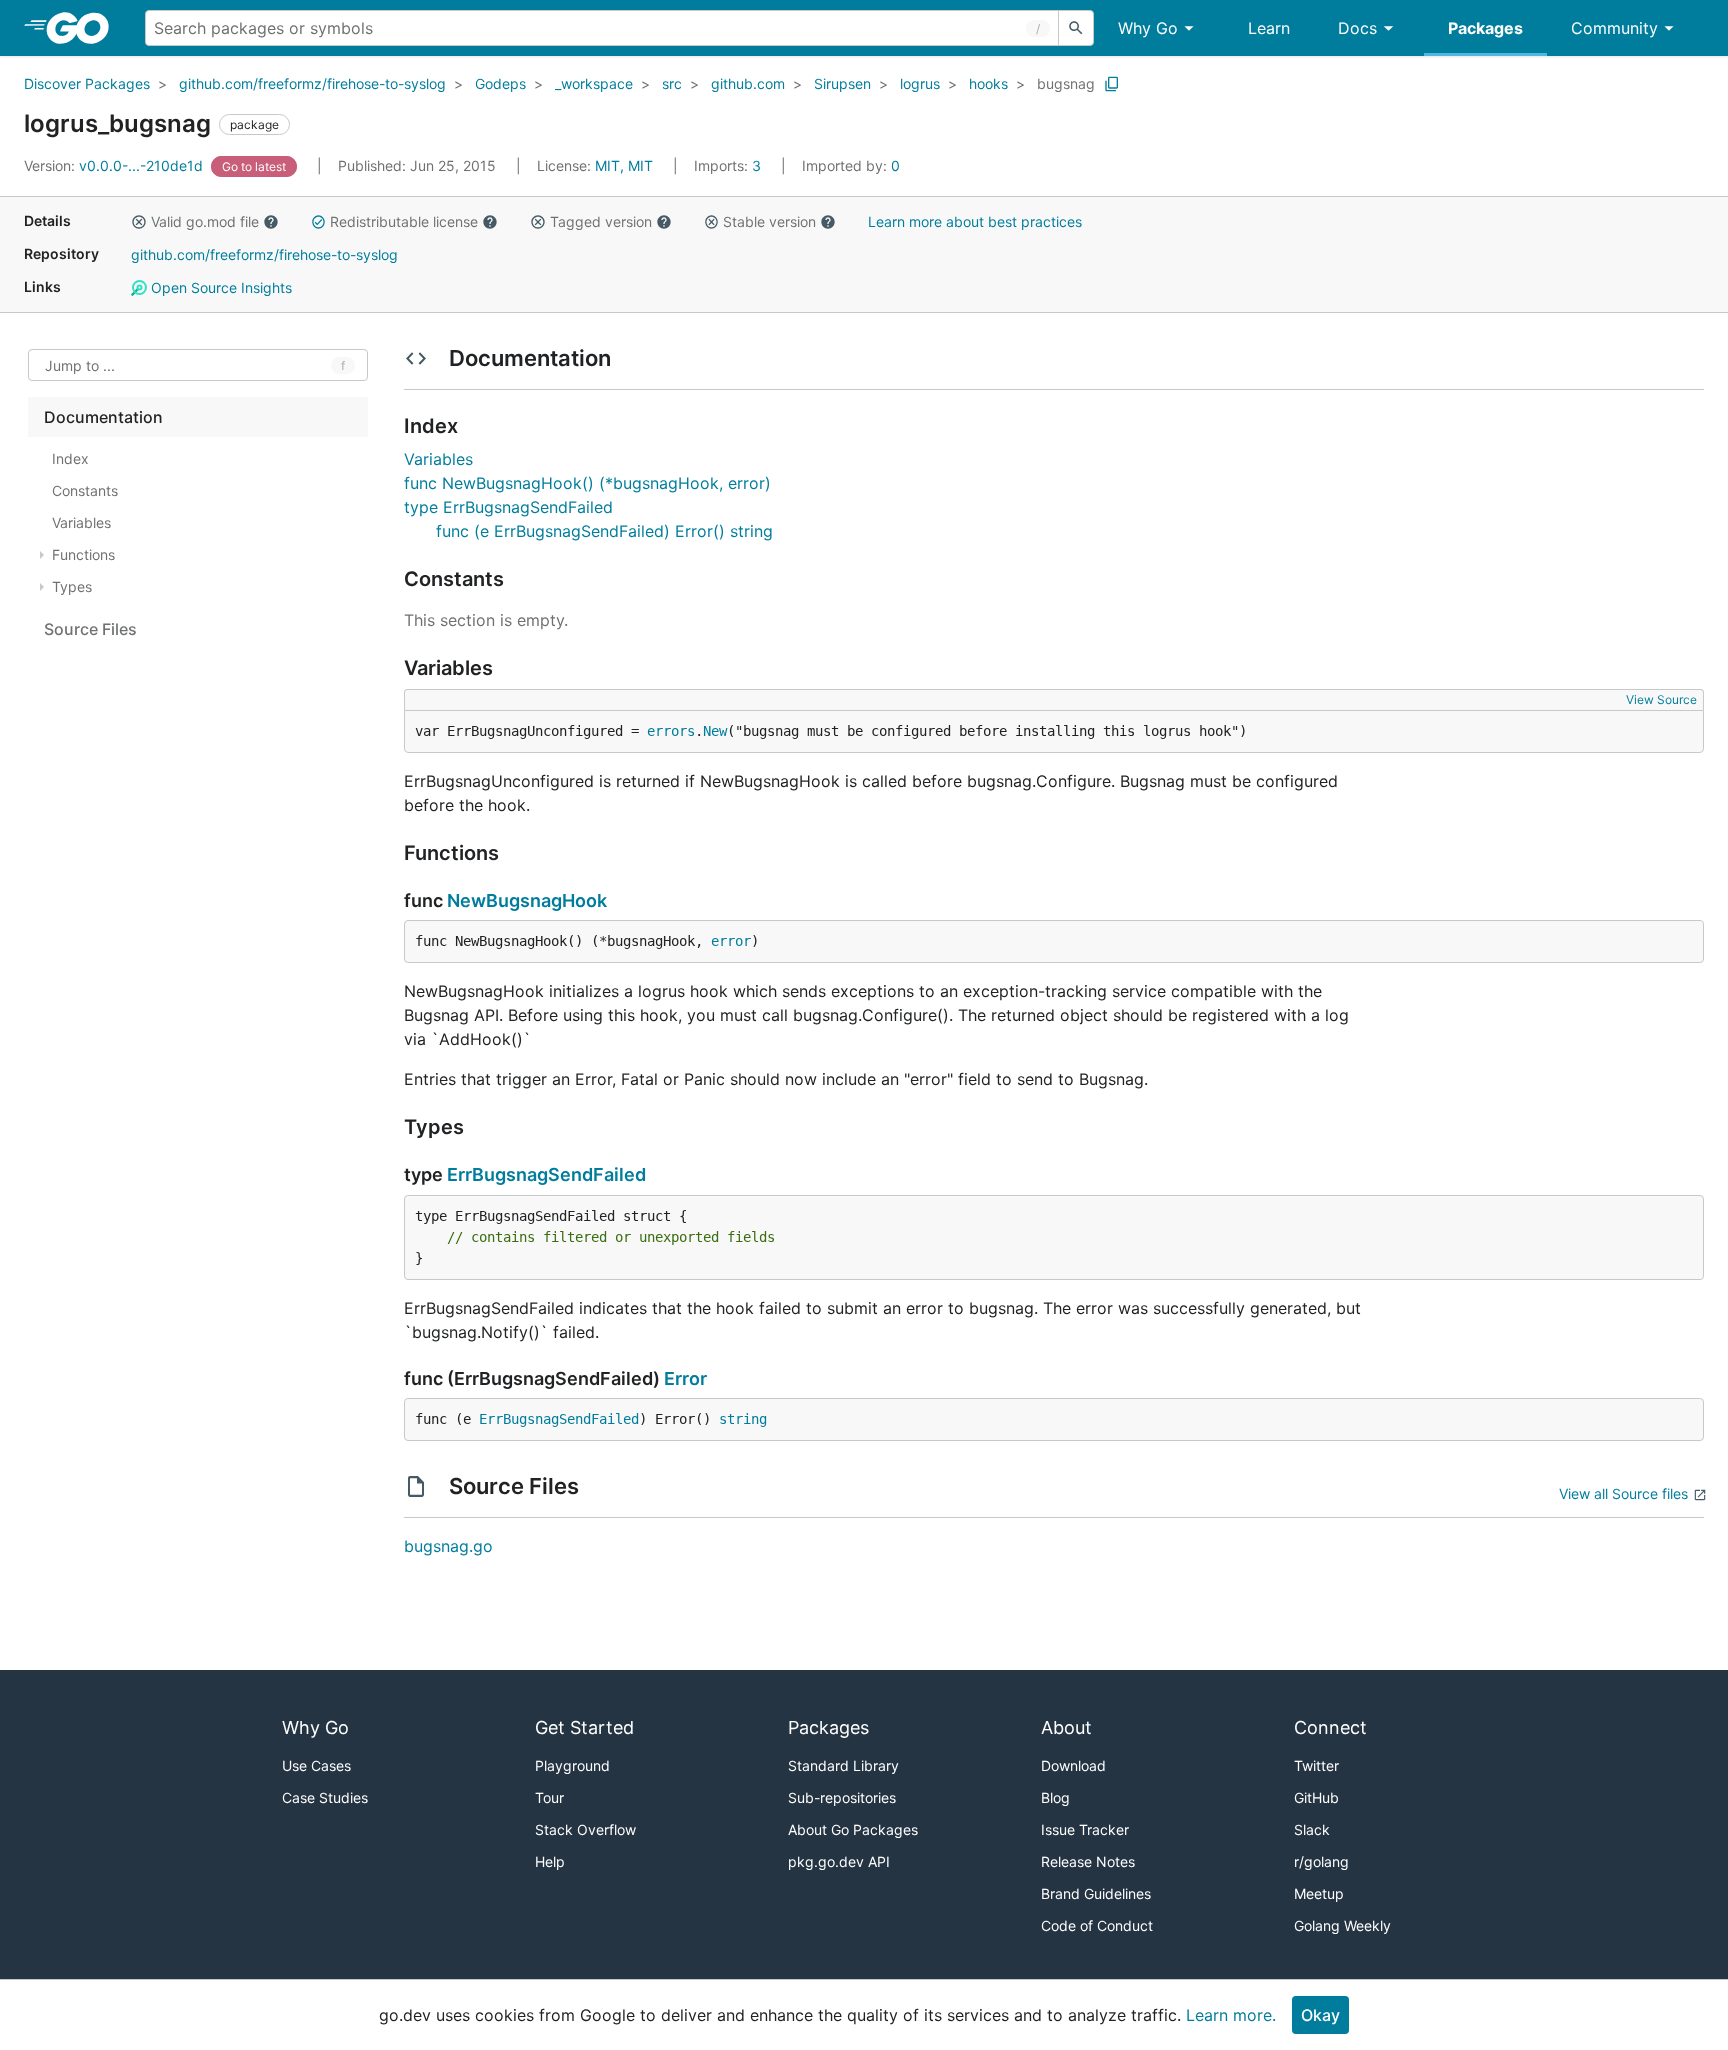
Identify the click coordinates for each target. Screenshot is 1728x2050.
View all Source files (1623, 1493)
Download (1073, 1765)
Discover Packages (87, 83)
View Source (1661, 699)
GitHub (1316, 1797)
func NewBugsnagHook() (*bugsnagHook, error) (587, 483)
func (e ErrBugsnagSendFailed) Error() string (604, 531)
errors (671, 731)
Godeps (500, 83)
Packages (1485, 28)
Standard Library (843, 1765)
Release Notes (1088, 1861)
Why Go (1148, 28)
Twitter (1316, 1765)
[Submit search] (1076, 28)
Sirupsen (842, 83)
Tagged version (601, 221)
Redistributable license (404, 221)
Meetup (1319, 1893)
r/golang (1321, 1861)
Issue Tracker (1085, 1829)
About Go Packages (853, 1829)
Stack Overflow (585, 1829)
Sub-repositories (842, 1797)
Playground (572, 1765)
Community (1614, 28)
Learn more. (1231, 2015)
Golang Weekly (1342, 1925)
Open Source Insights (219, 287)
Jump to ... (80, 365)
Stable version (769, 221)
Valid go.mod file (205, 221)
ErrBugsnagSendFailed (546, 1174)
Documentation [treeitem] (103, 417)
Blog (1055, 1797)
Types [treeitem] (72, 586)
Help (550, 1861)
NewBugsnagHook (527, 900)
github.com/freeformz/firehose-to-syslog (312, 83)
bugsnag (1066, 83)
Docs (1357, 28)
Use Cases (316, 1765)
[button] (139, 222)
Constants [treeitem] (85, 490)
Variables (438, 459)
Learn (1269, 28)
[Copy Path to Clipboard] (1112, 84)
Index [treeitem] (70, 458)
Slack (1312, 1829)
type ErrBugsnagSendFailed (508, 507)
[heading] (84, 28)
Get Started (584, 1727)
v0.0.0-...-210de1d (115, 165)
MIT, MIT (624, 165)
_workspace (594, 83)
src (672, 83)
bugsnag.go (448, 1546)
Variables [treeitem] (81, 522)
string (743, 1419)
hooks (988, 83)
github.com (748, 83)
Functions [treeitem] (83, 554)
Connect (1330, 1727)
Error (685, 1378)
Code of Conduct (1097, 1925)
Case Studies (325, 1797)
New (715, 731)
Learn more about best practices (975, 221)
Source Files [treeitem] (90, 629)
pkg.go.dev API (839, 1861)
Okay (1320, 2015)
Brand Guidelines (1096, 1893)
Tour (549, 1797)
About (1066, 1727)
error (731, 941)
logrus (920, 83)
